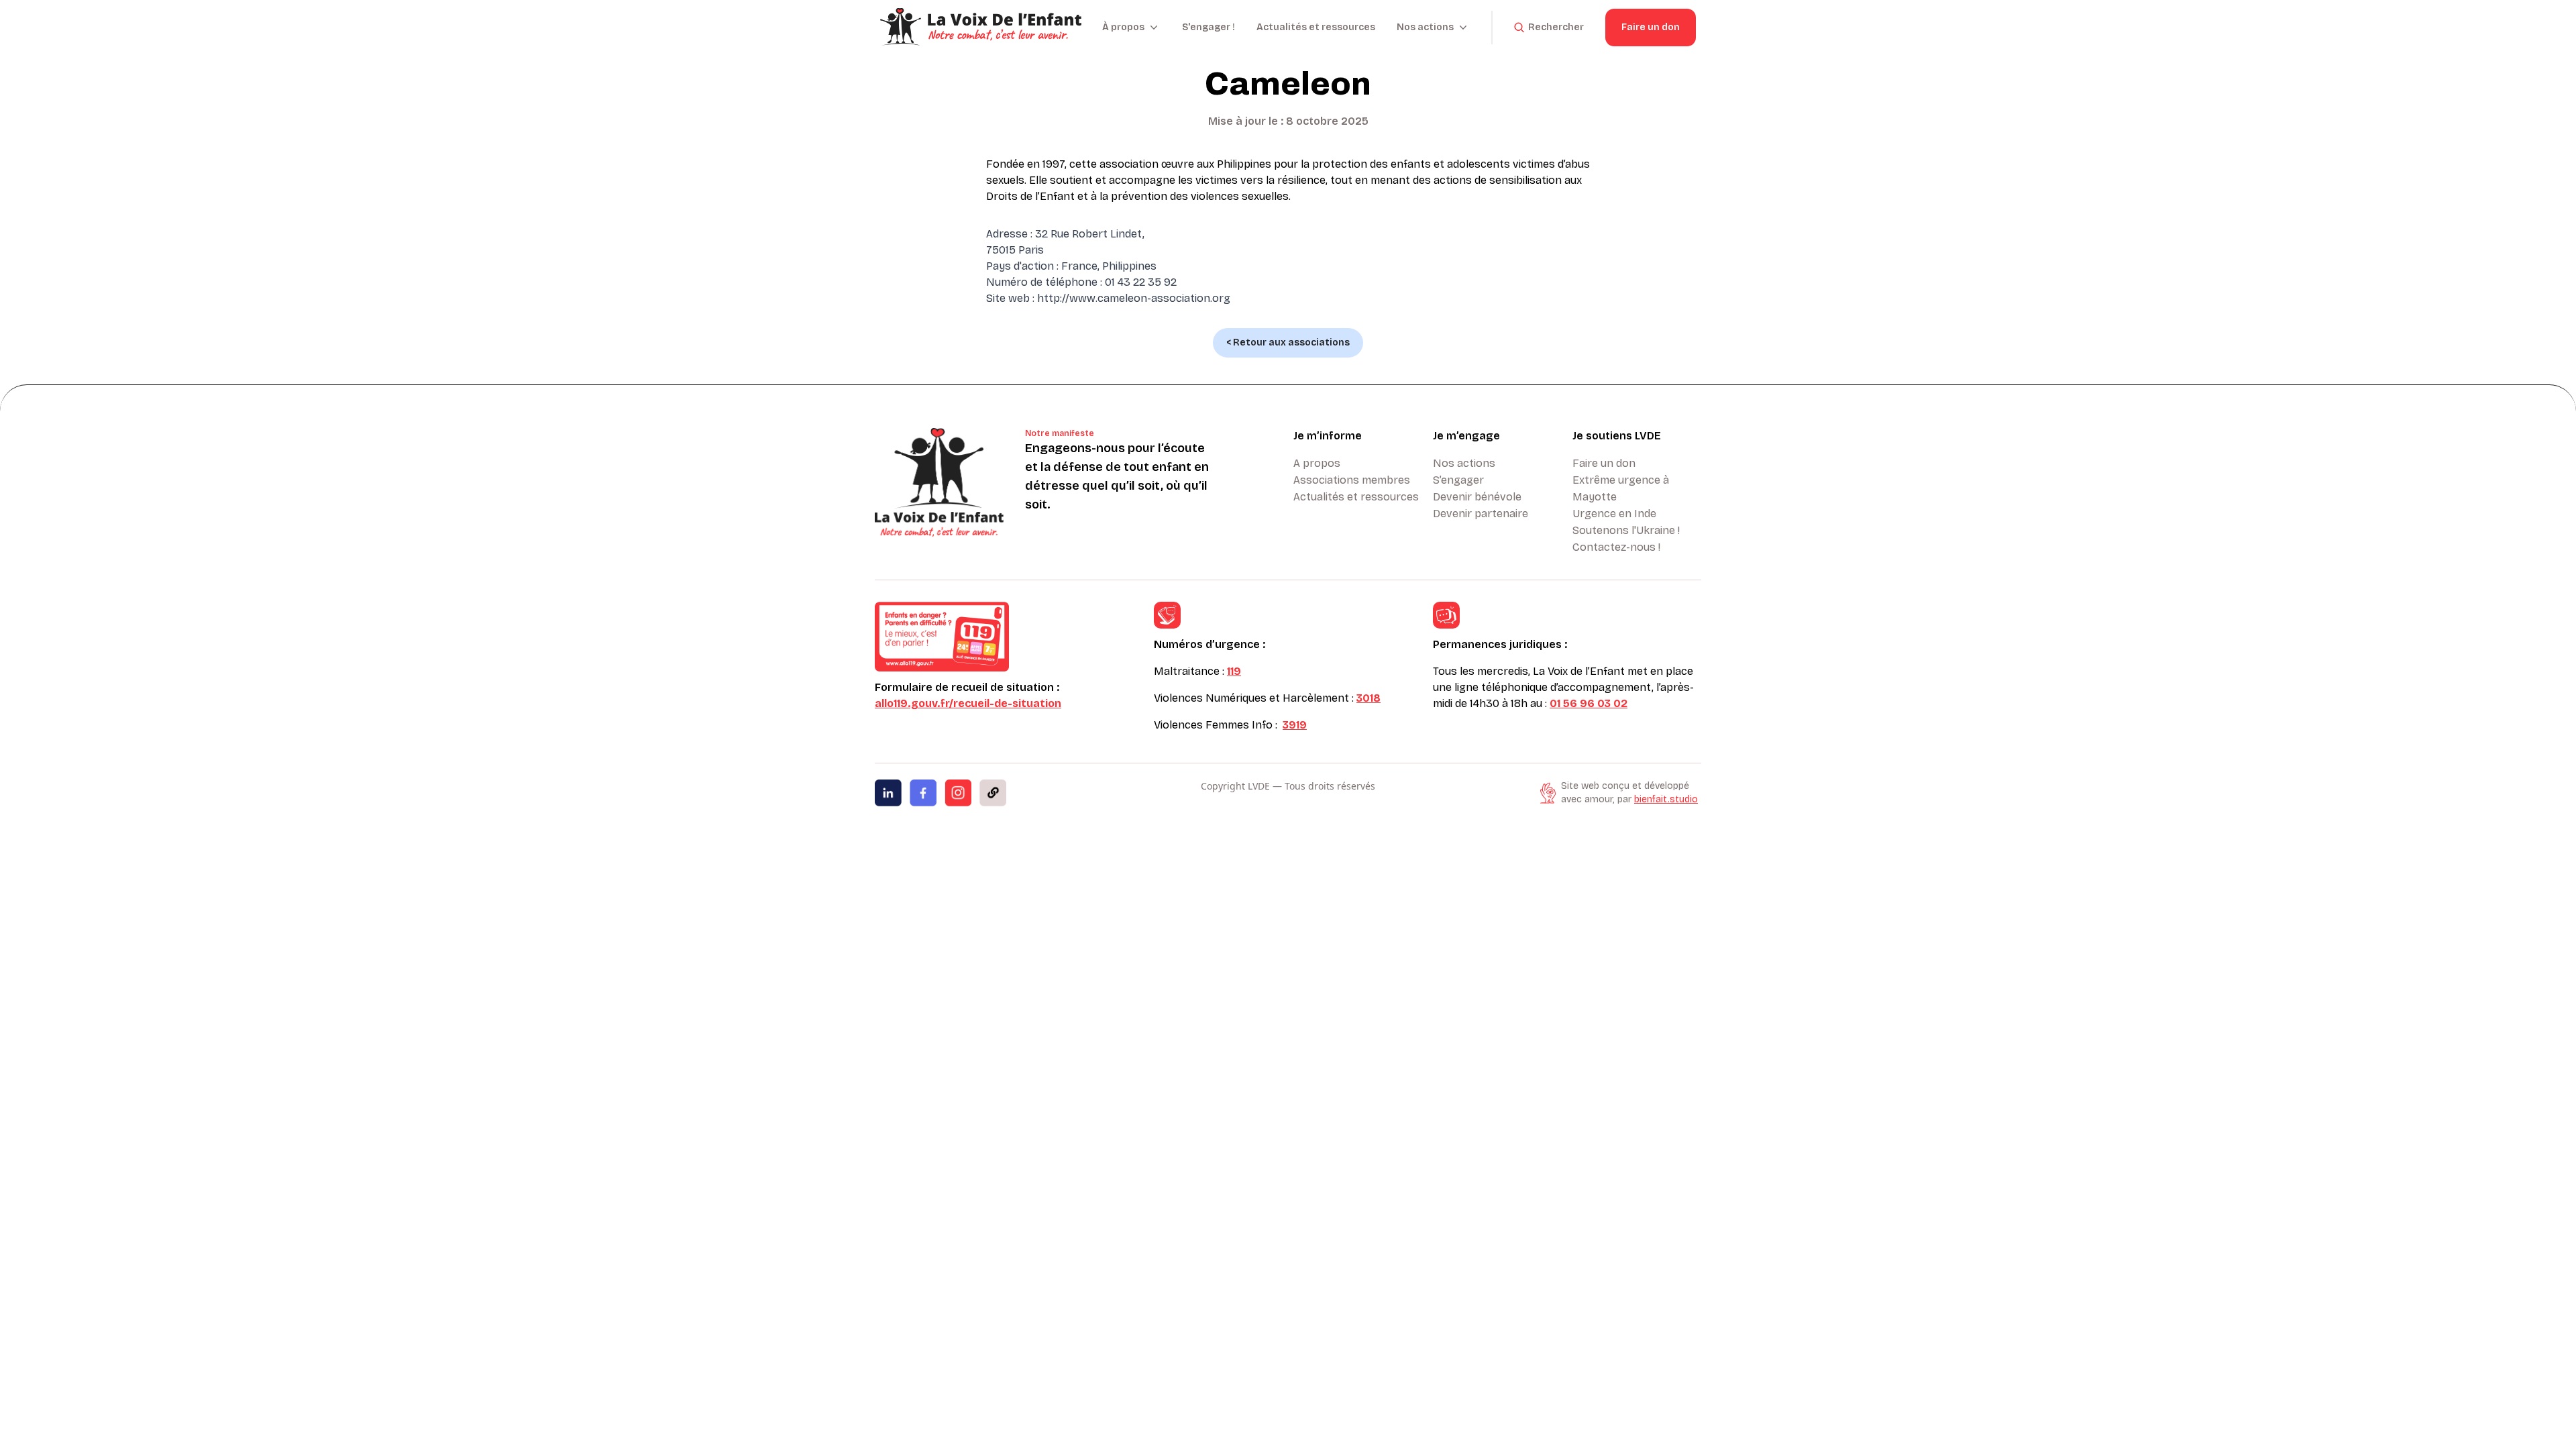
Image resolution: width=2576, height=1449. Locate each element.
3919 (1295, 725)
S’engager (1458, 480)
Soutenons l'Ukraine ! (1626, 530)
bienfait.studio (1666, 799)
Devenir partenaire (1481, 514)
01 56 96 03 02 (1589, 703)
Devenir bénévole (1477, 497)
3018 (1368, 698)
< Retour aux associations (1288, 342)
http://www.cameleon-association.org (1134, 298)
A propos (1317, 463)
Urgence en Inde (1614, 514)
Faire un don (1651, 27)
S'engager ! (1209, 27)
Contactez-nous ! (1616, 547)
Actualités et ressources (1316, 27)
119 (1234, 671)
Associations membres (1352, 480)
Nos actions (1464, 463)
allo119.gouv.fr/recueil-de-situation (968, 703)
